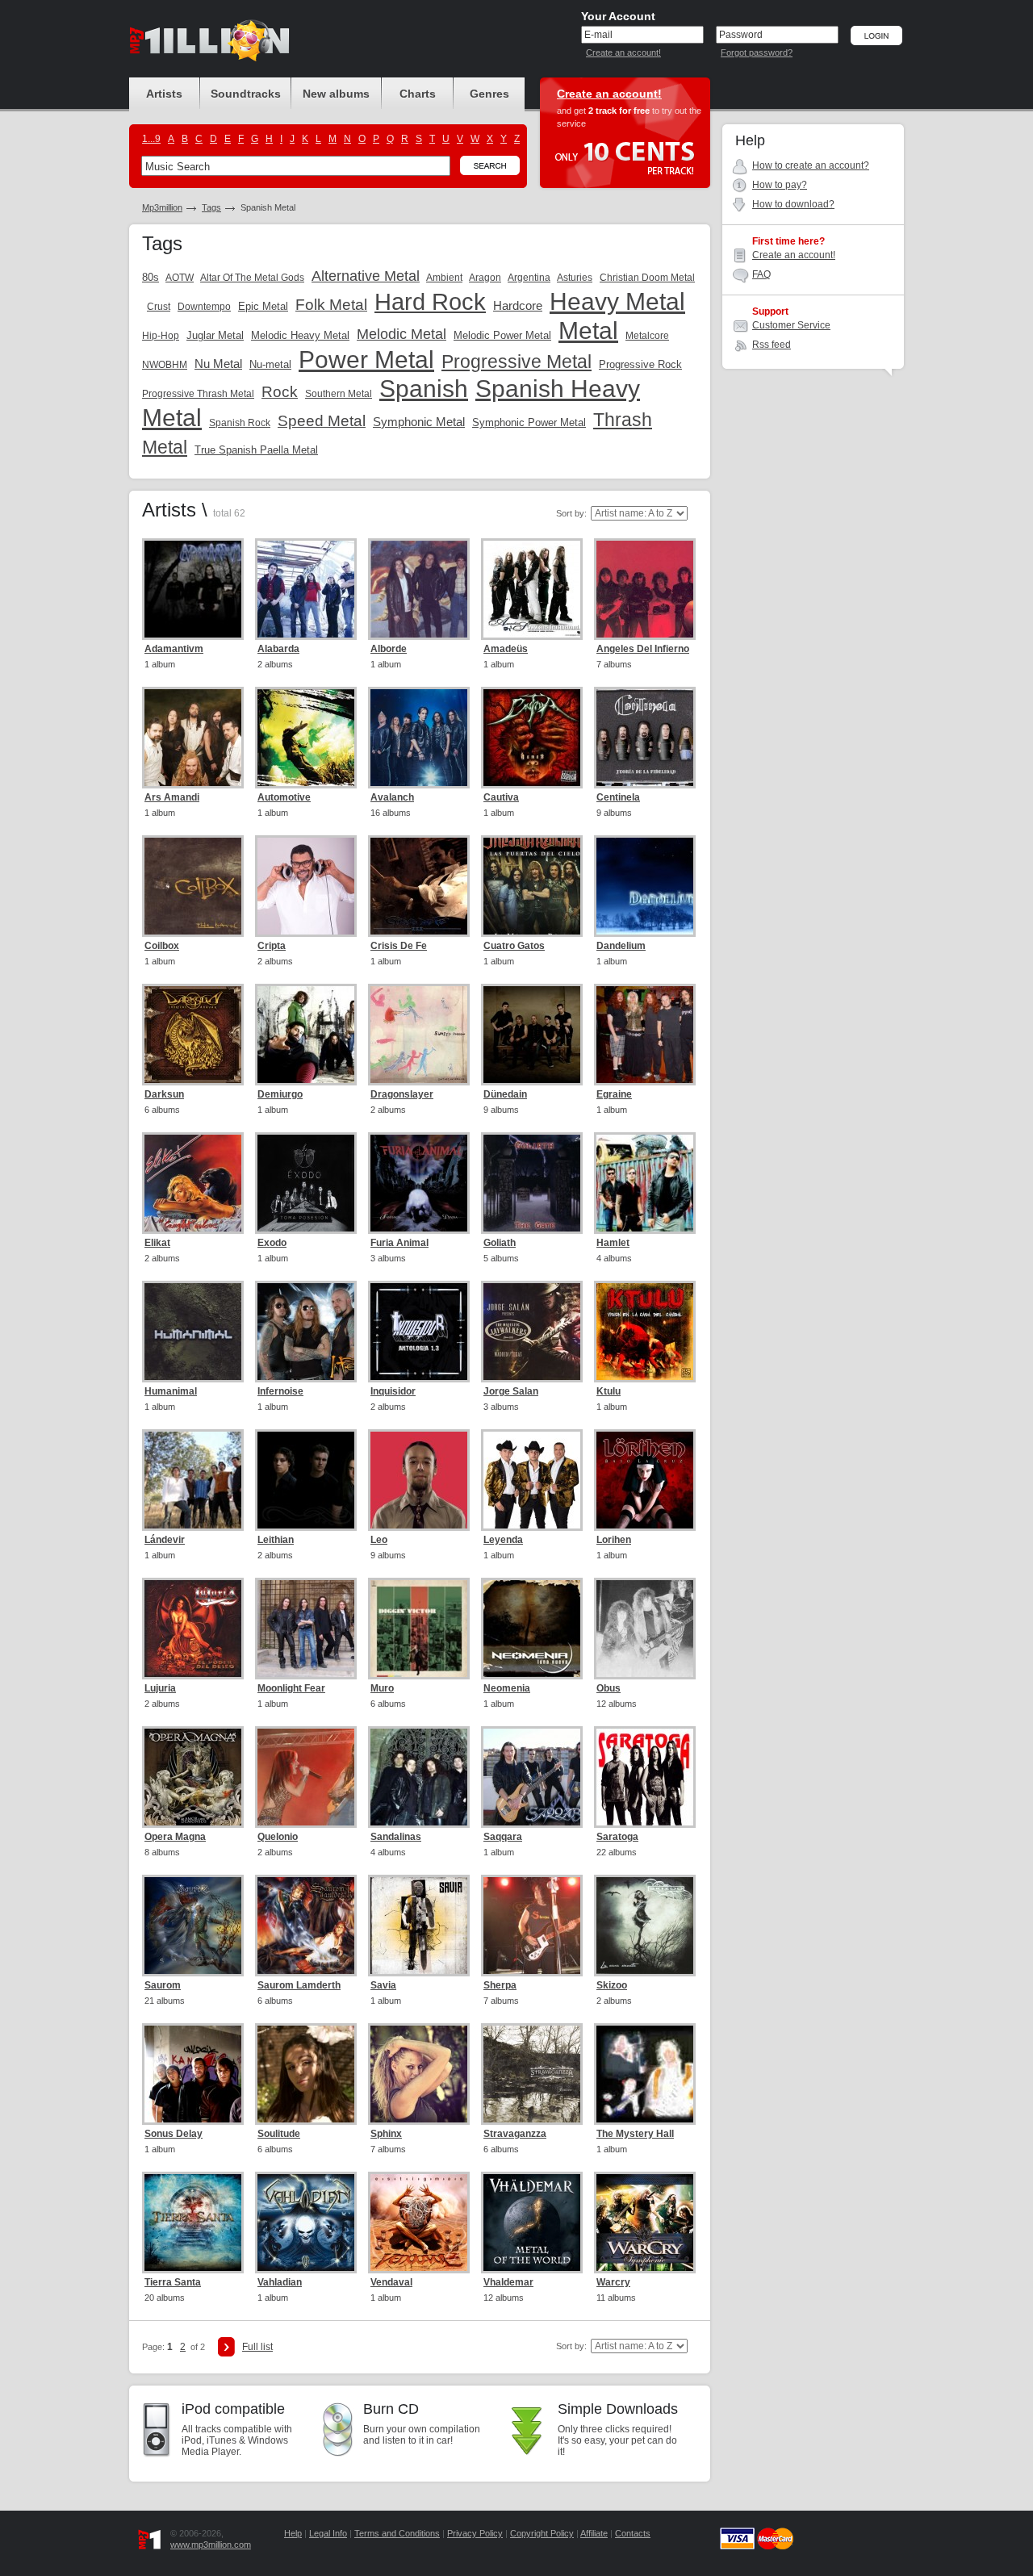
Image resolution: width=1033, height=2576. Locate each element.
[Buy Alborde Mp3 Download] (419, 589)
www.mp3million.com (211, 2545)
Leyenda (503, 1540)
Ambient (444, 278)
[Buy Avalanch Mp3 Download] (419, 738)
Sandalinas (396, 1837)
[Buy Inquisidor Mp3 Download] (419, 1332)
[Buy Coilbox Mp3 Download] (193, 886)
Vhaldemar (508, 2282)
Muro (382, 1688)
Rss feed (772, 345)
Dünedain (505, 1094)
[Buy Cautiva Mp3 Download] (532, 738)
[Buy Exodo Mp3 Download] (306, 1183)
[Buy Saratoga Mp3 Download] (645, 1777)
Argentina (529, 278)
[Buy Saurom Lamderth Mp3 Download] (306, 1926)
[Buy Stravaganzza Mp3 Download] (532, 2074)
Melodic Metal (401, 334)
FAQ (761, 274)
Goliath (500, 1243)
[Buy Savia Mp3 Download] (419, 1926)
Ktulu (609, 1391)
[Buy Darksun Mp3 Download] (193, 1035)
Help (293, 2533)
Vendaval (391, 2282)
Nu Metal (218, 364)
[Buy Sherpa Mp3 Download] (532, 1926)
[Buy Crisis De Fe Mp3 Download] (419, 886)
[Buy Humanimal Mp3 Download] (193, 1332)
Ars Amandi (172, 797)
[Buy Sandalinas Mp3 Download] (419, 1777)
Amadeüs (506, 649)
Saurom (163, 1985)
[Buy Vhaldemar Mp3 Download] (532, 2223)
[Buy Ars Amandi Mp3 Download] (193, 738)
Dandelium (621, 946)
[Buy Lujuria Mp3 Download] (193, 1629)
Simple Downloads (618, 2409)
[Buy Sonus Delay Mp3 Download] (193, 2074)
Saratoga (617, 1837)
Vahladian (280, 2282)
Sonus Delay (174, 2134)
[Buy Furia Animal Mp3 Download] (419, 1183)
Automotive (284, 797)
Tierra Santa (173, 2282)
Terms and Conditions (397, 2533)
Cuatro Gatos (514, 946)
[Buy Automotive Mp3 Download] (306, 738)
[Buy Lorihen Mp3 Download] (645, 1480)
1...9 (151, 139)
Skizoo (612, 1985)
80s (151, 277)
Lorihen (614, 1540)
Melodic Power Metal (502, 335)
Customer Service (791, 325)
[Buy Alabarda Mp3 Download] (306, 589)
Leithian (276, 1540)
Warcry (613, 2282)
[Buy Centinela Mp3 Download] (645, 738)
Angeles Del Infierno (643, 649)
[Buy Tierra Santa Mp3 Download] (193, 2223)
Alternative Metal (366, 276)
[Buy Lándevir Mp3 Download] (193, 1480)
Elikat (157, 1243)
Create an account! (623, 52)
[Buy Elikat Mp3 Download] (193, 1183)
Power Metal (366, 360)
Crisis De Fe (399, 946)
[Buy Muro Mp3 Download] (419, 1629)
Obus (609, 1688)
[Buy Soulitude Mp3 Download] (306, 2074)
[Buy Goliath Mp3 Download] (532, 1183)
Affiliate (594, 2533)
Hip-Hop (161, 336)
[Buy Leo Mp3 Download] (419, 1480)
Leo (379, 1540)
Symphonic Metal (419, 422)
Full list (257, 2347)
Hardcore (518, 305)
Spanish (424, 389)
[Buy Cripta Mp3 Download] (306, 886)
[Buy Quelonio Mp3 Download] (306, 1777)
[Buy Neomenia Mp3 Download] (532, 1629)
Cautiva (501, 797)
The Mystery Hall (635, 2134)
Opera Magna (175, 1837)
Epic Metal (263, 306)
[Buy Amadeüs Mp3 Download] (532, 589)
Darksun (164, 1094)
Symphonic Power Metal (529, 422)
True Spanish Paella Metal (256, 450)
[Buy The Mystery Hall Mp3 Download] (645, 2074)
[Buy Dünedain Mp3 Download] (532, 1035)
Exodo (272, 1243)
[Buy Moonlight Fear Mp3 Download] (306, 1629)
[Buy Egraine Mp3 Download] (645, 1035)
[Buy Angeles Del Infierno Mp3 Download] (645, 589)
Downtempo (204, 307)
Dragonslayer (402, 1094)
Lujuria (160, 1688)
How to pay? (780, 185)
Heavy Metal (617, 301)
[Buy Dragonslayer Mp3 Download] (419, 1035)
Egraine (614, 1094)
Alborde (389, 649)
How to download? (793, 204)
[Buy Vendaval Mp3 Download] (419, 2223)
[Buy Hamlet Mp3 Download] (645, 1183)
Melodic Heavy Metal (300, 335)
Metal (588, 330)
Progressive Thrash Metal (198, 394)
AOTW (180, 278)
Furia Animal (399, 1243)
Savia (383, 1985)
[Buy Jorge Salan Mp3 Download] (532, 1332)
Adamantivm (174, 649)
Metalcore (647, 336)
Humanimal (171, 1391)
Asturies (575, 278)
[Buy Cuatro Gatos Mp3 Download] (532, 886)
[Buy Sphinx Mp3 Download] (419, 2074)
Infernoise (280, 1391)
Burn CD (391, 2409)
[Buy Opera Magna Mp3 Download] (193, 1777)
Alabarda (278, 649)
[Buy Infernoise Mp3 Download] (306, 1332)
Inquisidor (393, 1391)
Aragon (485, 278)
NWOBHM (165, 365)
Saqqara (503, 1837)
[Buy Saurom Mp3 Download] (193, 1926)
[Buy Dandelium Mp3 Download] (645, 886)
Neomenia (507, 1688)
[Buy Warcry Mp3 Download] (645, 2223)
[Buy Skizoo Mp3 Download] (645, 1926)
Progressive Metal (516, 362)
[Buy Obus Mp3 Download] (645, 1629)
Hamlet (613, 1243)
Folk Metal (331, 305)
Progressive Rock (640, 364)
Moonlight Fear (291, 1688)
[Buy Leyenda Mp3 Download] (532, 1480)
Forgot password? (757, 52)
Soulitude (279, 2134)
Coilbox (162, 946)
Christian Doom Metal (647, 278)
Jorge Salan (511, 1391)
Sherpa (500, 1985)
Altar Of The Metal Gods (252, 278)
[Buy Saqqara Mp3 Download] (532, 1777)
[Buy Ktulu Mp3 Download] (645, 1332)
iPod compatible (233, 2409)
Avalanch (392, 797)
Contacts (633, 2533)
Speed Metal (322, 421)
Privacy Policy (475, 2533)
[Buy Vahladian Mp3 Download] (306, 2223)
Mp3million (162, 207)
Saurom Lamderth (299, 1985)
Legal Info (328, 2533)
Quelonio (278, 1837)
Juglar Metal (215, 335)
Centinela (618, 797)
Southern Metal (339, 394)
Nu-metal (270, 364)
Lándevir (165, 1540)
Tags (211, 207)
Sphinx (386, 2134)
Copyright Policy (542, 2533)
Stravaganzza (515, 2134)
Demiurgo (280, 1094)
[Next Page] (226, 2347)
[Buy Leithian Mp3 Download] (306, 1480)
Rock (280, 392)
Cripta (272, 946)
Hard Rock (430, 302)
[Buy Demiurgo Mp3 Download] (306, 1035)
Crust (159, 307)
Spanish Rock (240, 423)
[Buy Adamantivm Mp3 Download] (193, 589)
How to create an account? (811, 165)
